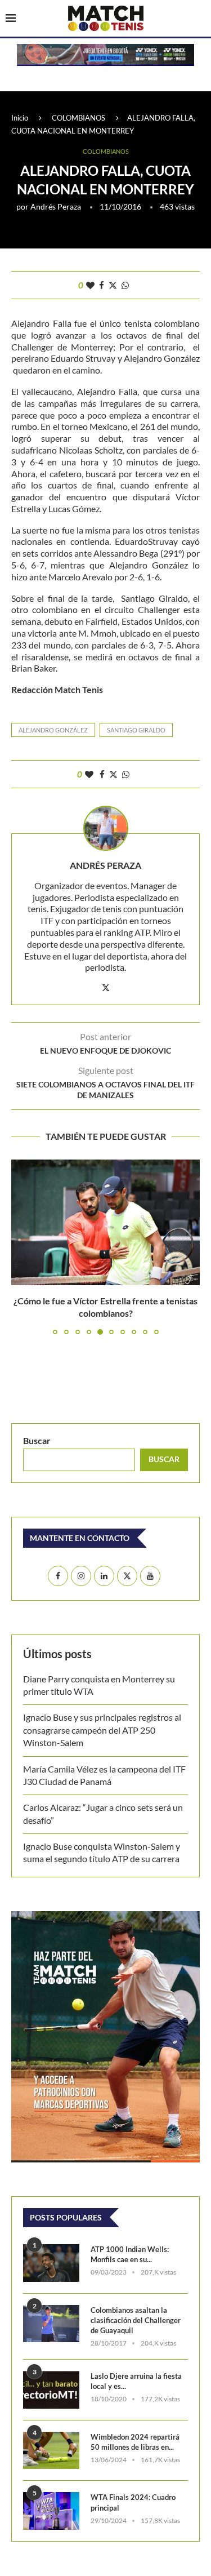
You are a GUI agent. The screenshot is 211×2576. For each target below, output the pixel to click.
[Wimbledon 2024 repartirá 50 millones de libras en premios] (51, 2451)
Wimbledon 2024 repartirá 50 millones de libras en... (135, 2442)
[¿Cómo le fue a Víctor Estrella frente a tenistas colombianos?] (105, 1222)
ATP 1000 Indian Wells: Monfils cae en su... (130, 2254)
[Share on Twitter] (113, 285)
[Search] (200, 19)
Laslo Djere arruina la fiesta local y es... (136, 2381)
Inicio (20, 118)
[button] (21, 1246)
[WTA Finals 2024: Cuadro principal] (51, 2511)
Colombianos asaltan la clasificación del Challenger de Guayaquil (136, 2320)
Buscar (37, 1440)
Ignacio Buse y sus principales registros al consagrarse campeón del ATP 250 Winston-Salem (102, 1730)
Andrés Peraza (56, 206)
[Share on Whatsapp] (125, 285)
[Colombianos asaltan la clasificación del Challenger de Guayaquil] (51, 2324)
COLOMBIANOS (78, 118)
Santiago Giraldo (136, 730)
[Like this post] (90, 285)
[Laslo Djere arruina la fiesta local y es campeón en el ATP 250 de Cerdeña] (51, 2390)
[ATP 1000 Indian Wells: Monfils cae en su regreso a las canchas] (51, 2263)
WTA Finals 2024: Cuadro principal (133, 2502)
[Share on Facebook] (102, 285)
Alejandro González (53, 730)
